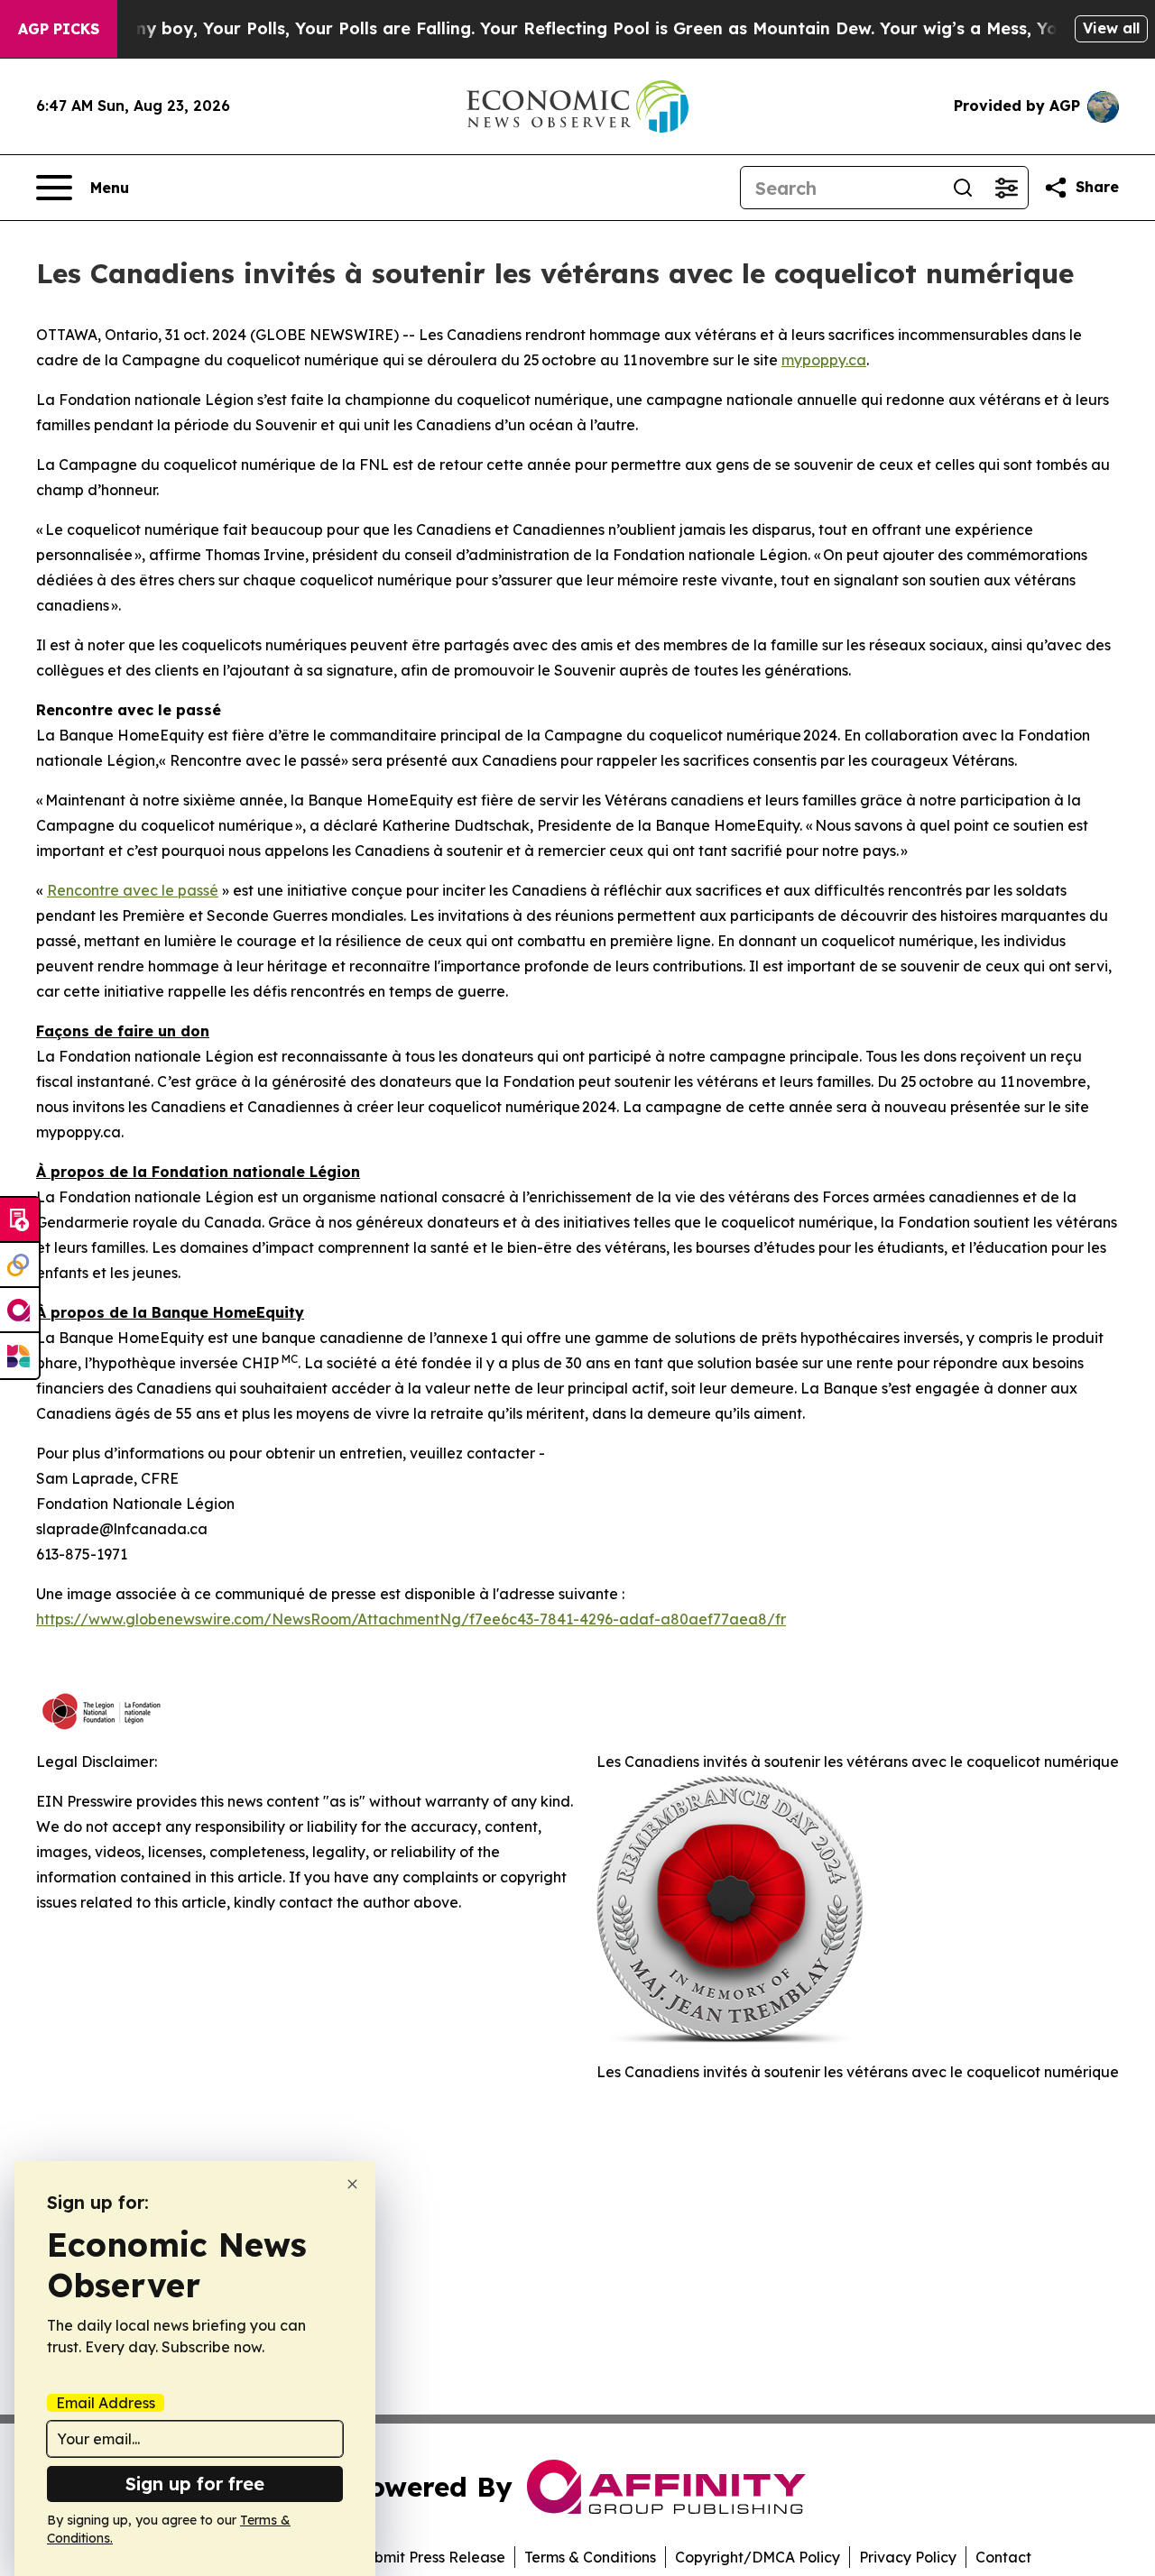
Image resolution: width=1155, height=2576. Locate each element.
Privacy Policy (908, 2557)
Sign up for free (195, 2484)
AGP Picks (59, 29)
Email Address (106, 2403)
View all (1111, 28)
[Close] (352, 2184)
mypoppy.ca (824, 360)
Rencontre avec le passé (133, 890)
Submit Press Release (431, 2557)
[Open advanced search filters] (1006, 188)
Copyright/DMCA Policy (758, 2557)
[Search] (963, 188)
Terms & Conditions (590, 2557)
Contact (1003, 2557)
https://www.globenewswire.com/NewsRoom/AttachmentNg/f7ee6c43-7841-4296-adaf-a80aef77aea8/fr (411, 1619)
